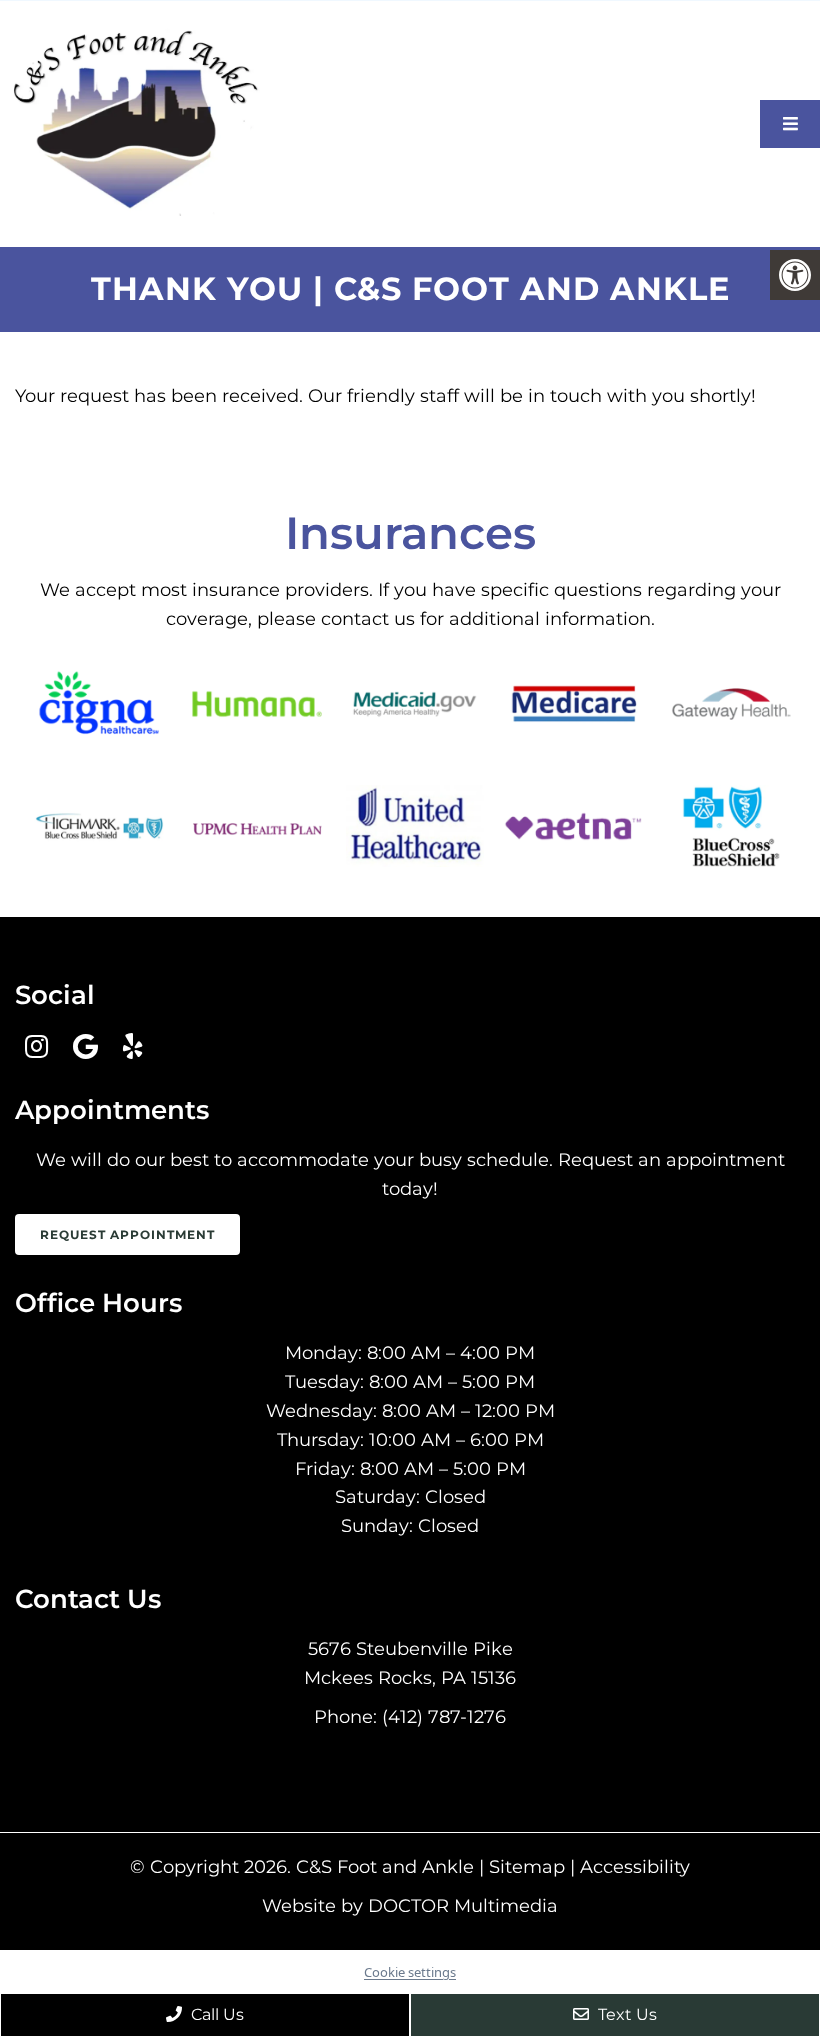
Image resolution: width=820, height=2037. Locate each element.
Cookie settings (410, 1972)
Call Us (215, 2014)
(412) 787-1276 (444, 1717)
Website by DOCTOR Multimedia (410, 1906)
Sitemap (527, 1867)
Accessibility (635, 1867)
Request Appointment (127, 1234)
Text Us (625, 2014)
